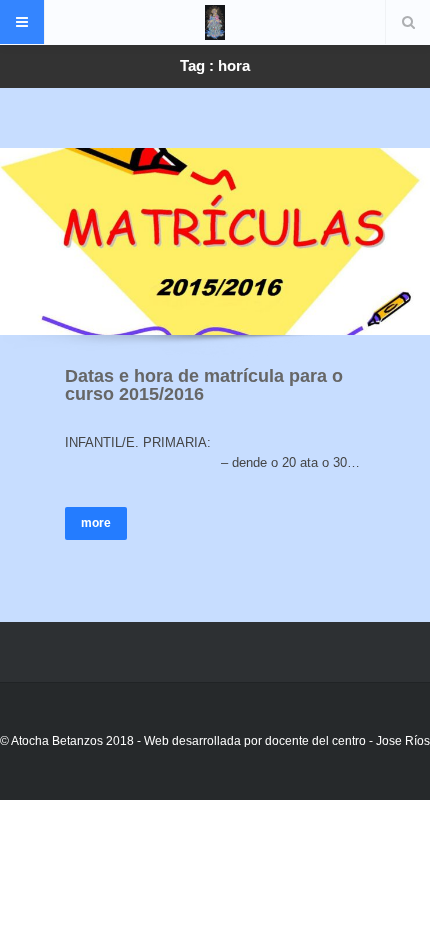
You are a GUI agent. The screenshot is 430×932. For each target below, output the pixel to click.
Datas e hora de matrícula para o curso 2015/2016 (204, 385)
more (96, 523)
